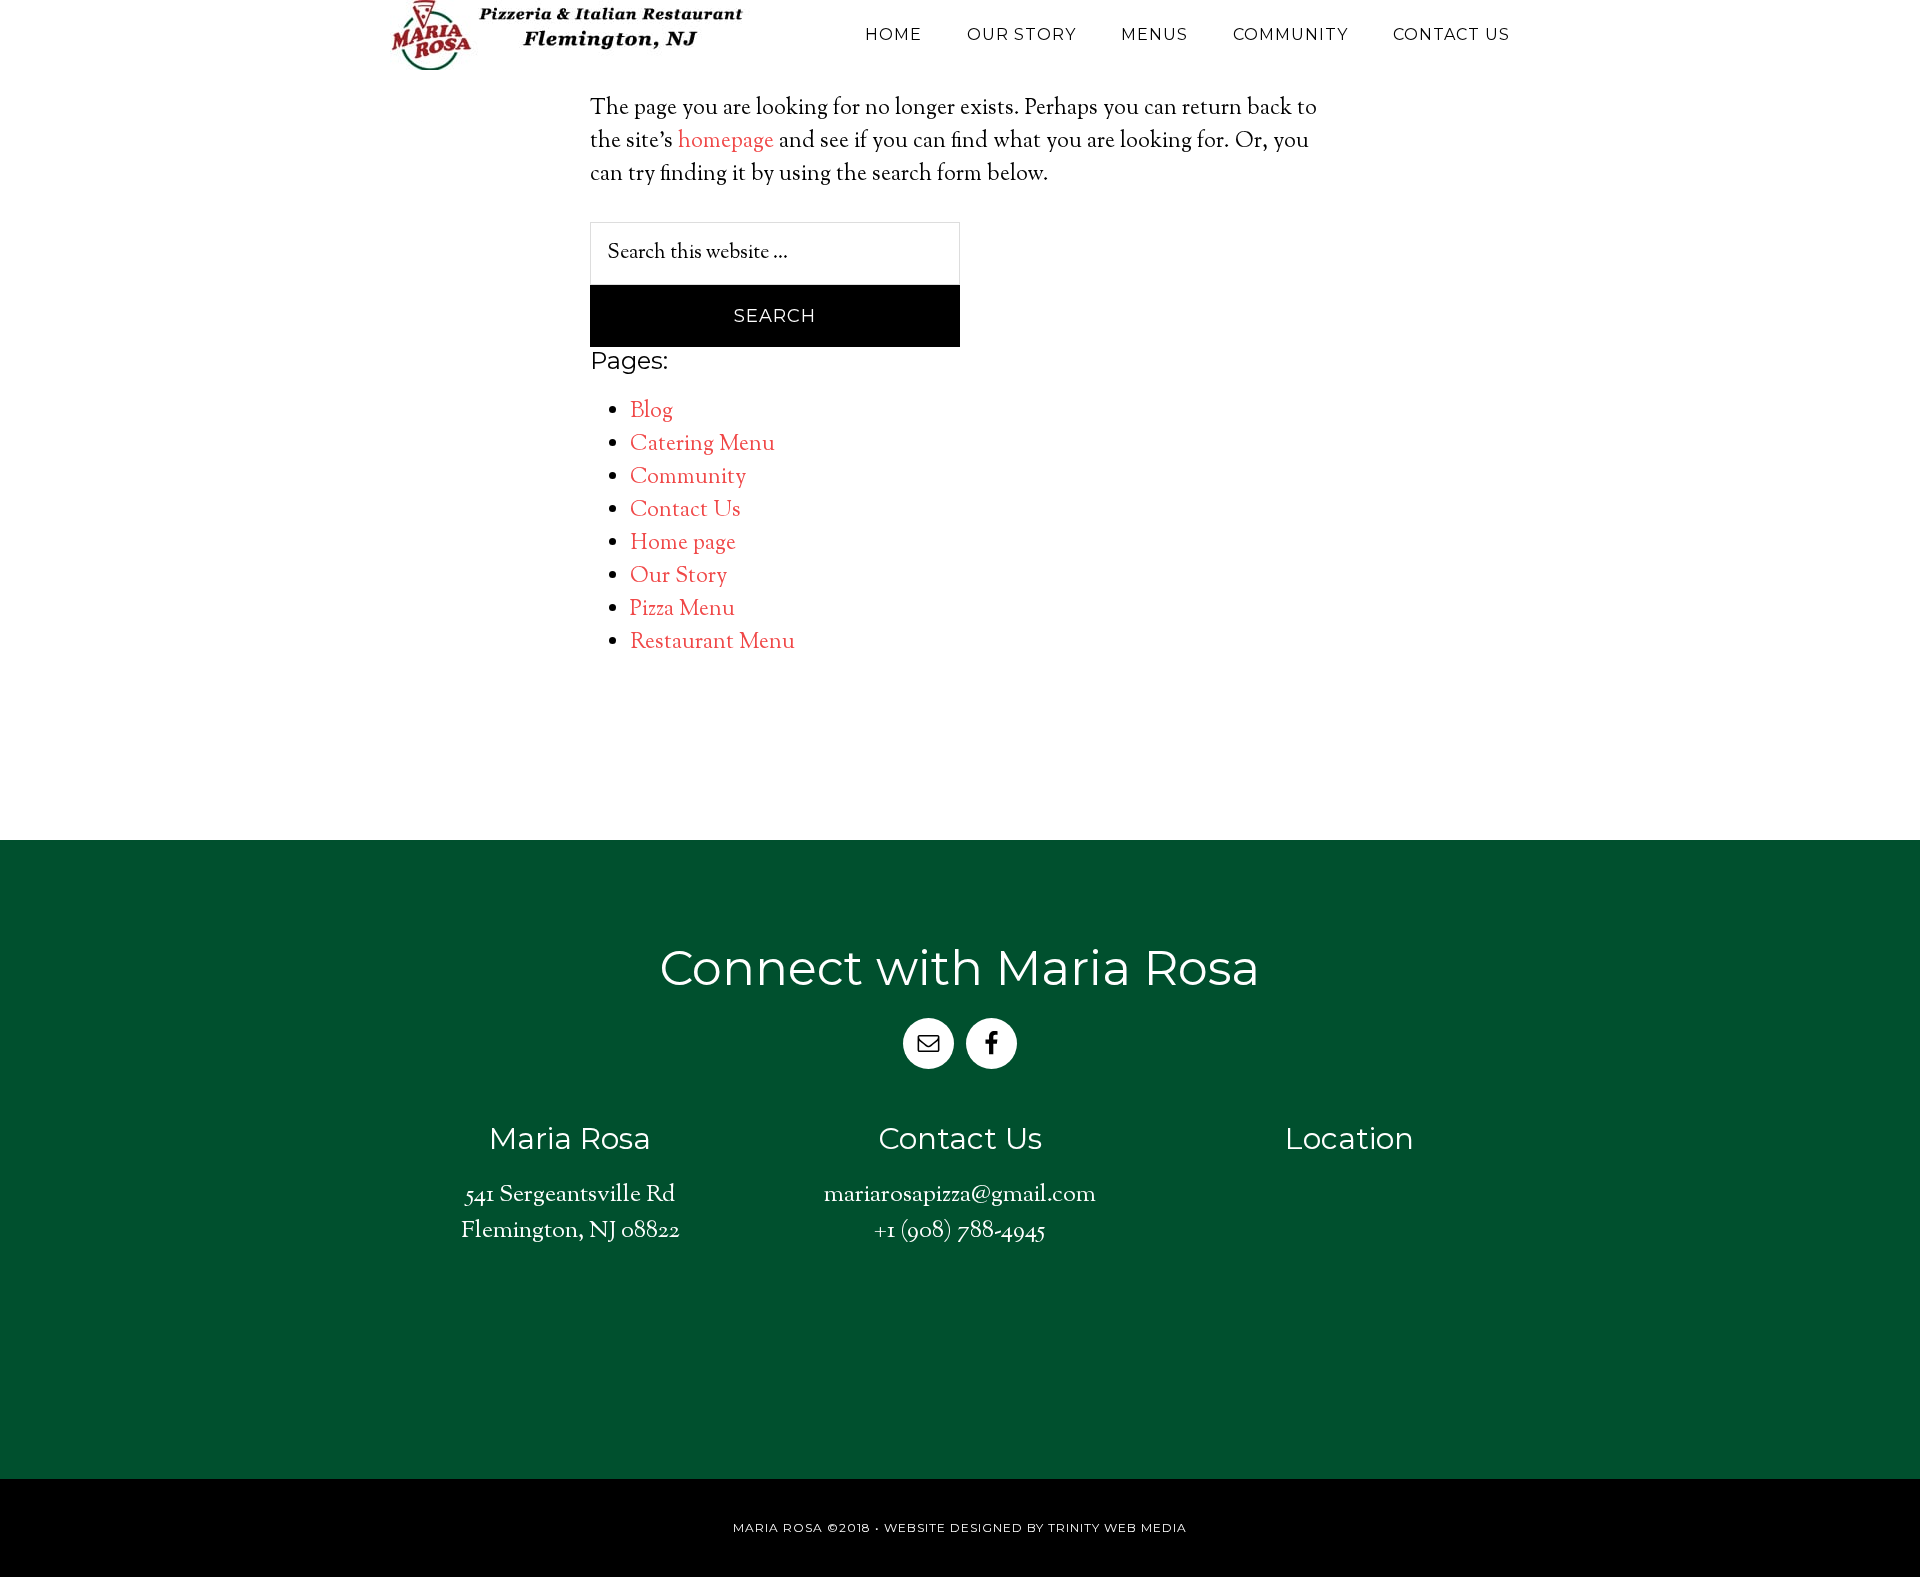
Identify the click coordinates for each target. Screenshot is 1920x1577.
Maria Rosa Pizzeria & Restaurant (570, 35)
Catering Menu (702, 445)
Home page (683, 544)
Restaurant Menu (712, 643)
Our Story (678, 577)
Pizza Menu (682, 610)
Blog (651, 412)
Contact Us (685, 511)
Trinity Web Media (1117, 1527)
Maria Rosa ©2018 (802, 1527)
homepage (726, 142)
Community (688, 478)
